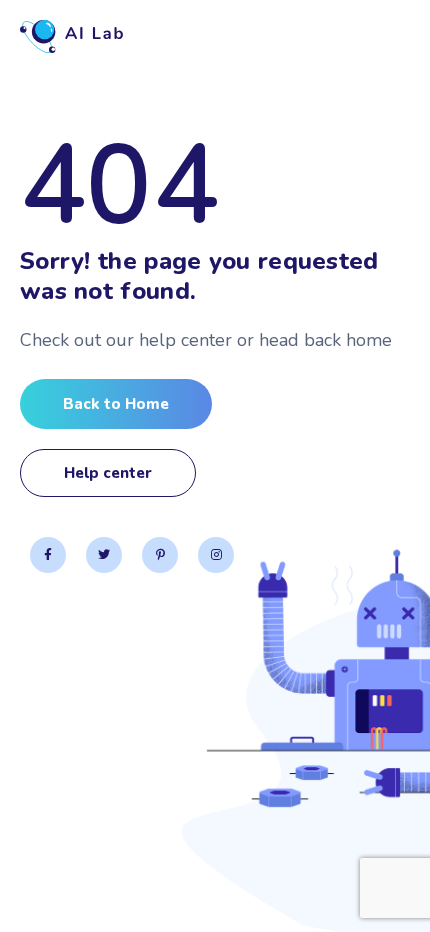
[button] (116, 404)
